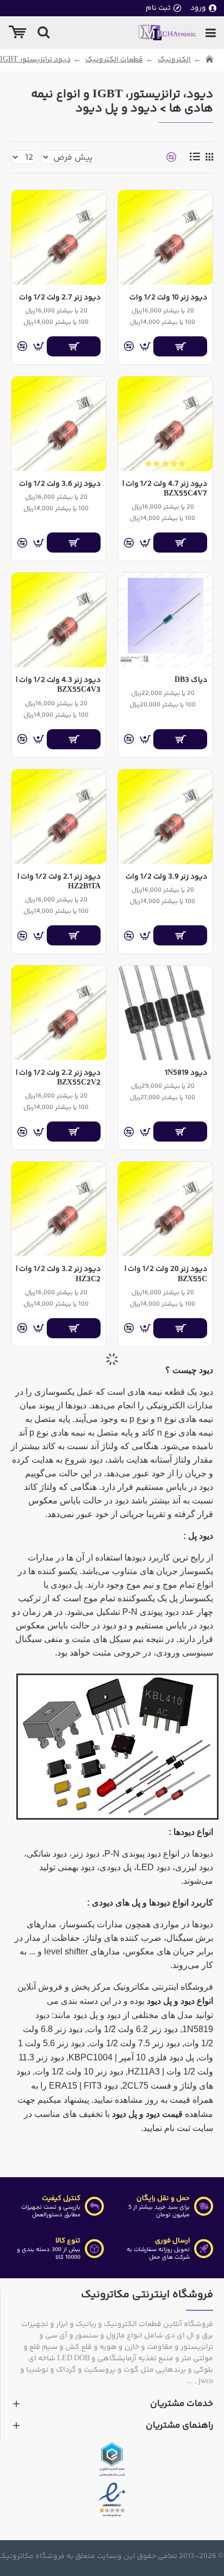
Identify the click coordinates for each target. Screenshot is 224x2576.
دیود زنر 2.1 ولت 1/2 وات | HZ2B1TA (59, 882)
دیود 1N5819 (186, 1073)
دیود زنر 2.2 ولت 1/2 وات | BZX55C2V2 (58, 1078)
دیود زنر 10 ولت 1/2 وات (168, 298)
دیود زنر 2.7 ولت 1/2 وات (60, 298)
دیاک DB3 (191, 680)
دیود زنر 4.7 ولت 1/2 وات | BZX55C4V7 (165, 489)
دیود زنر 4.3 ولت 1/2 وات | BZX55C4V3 (58, 685)
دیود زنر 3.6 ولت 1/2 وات (60, 484)
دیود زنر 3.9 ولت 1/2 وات (166, 877)
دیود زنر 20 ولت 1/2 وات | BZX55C (166, 1274)
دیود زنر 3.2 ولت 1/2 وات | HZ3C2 (58, 1274)
